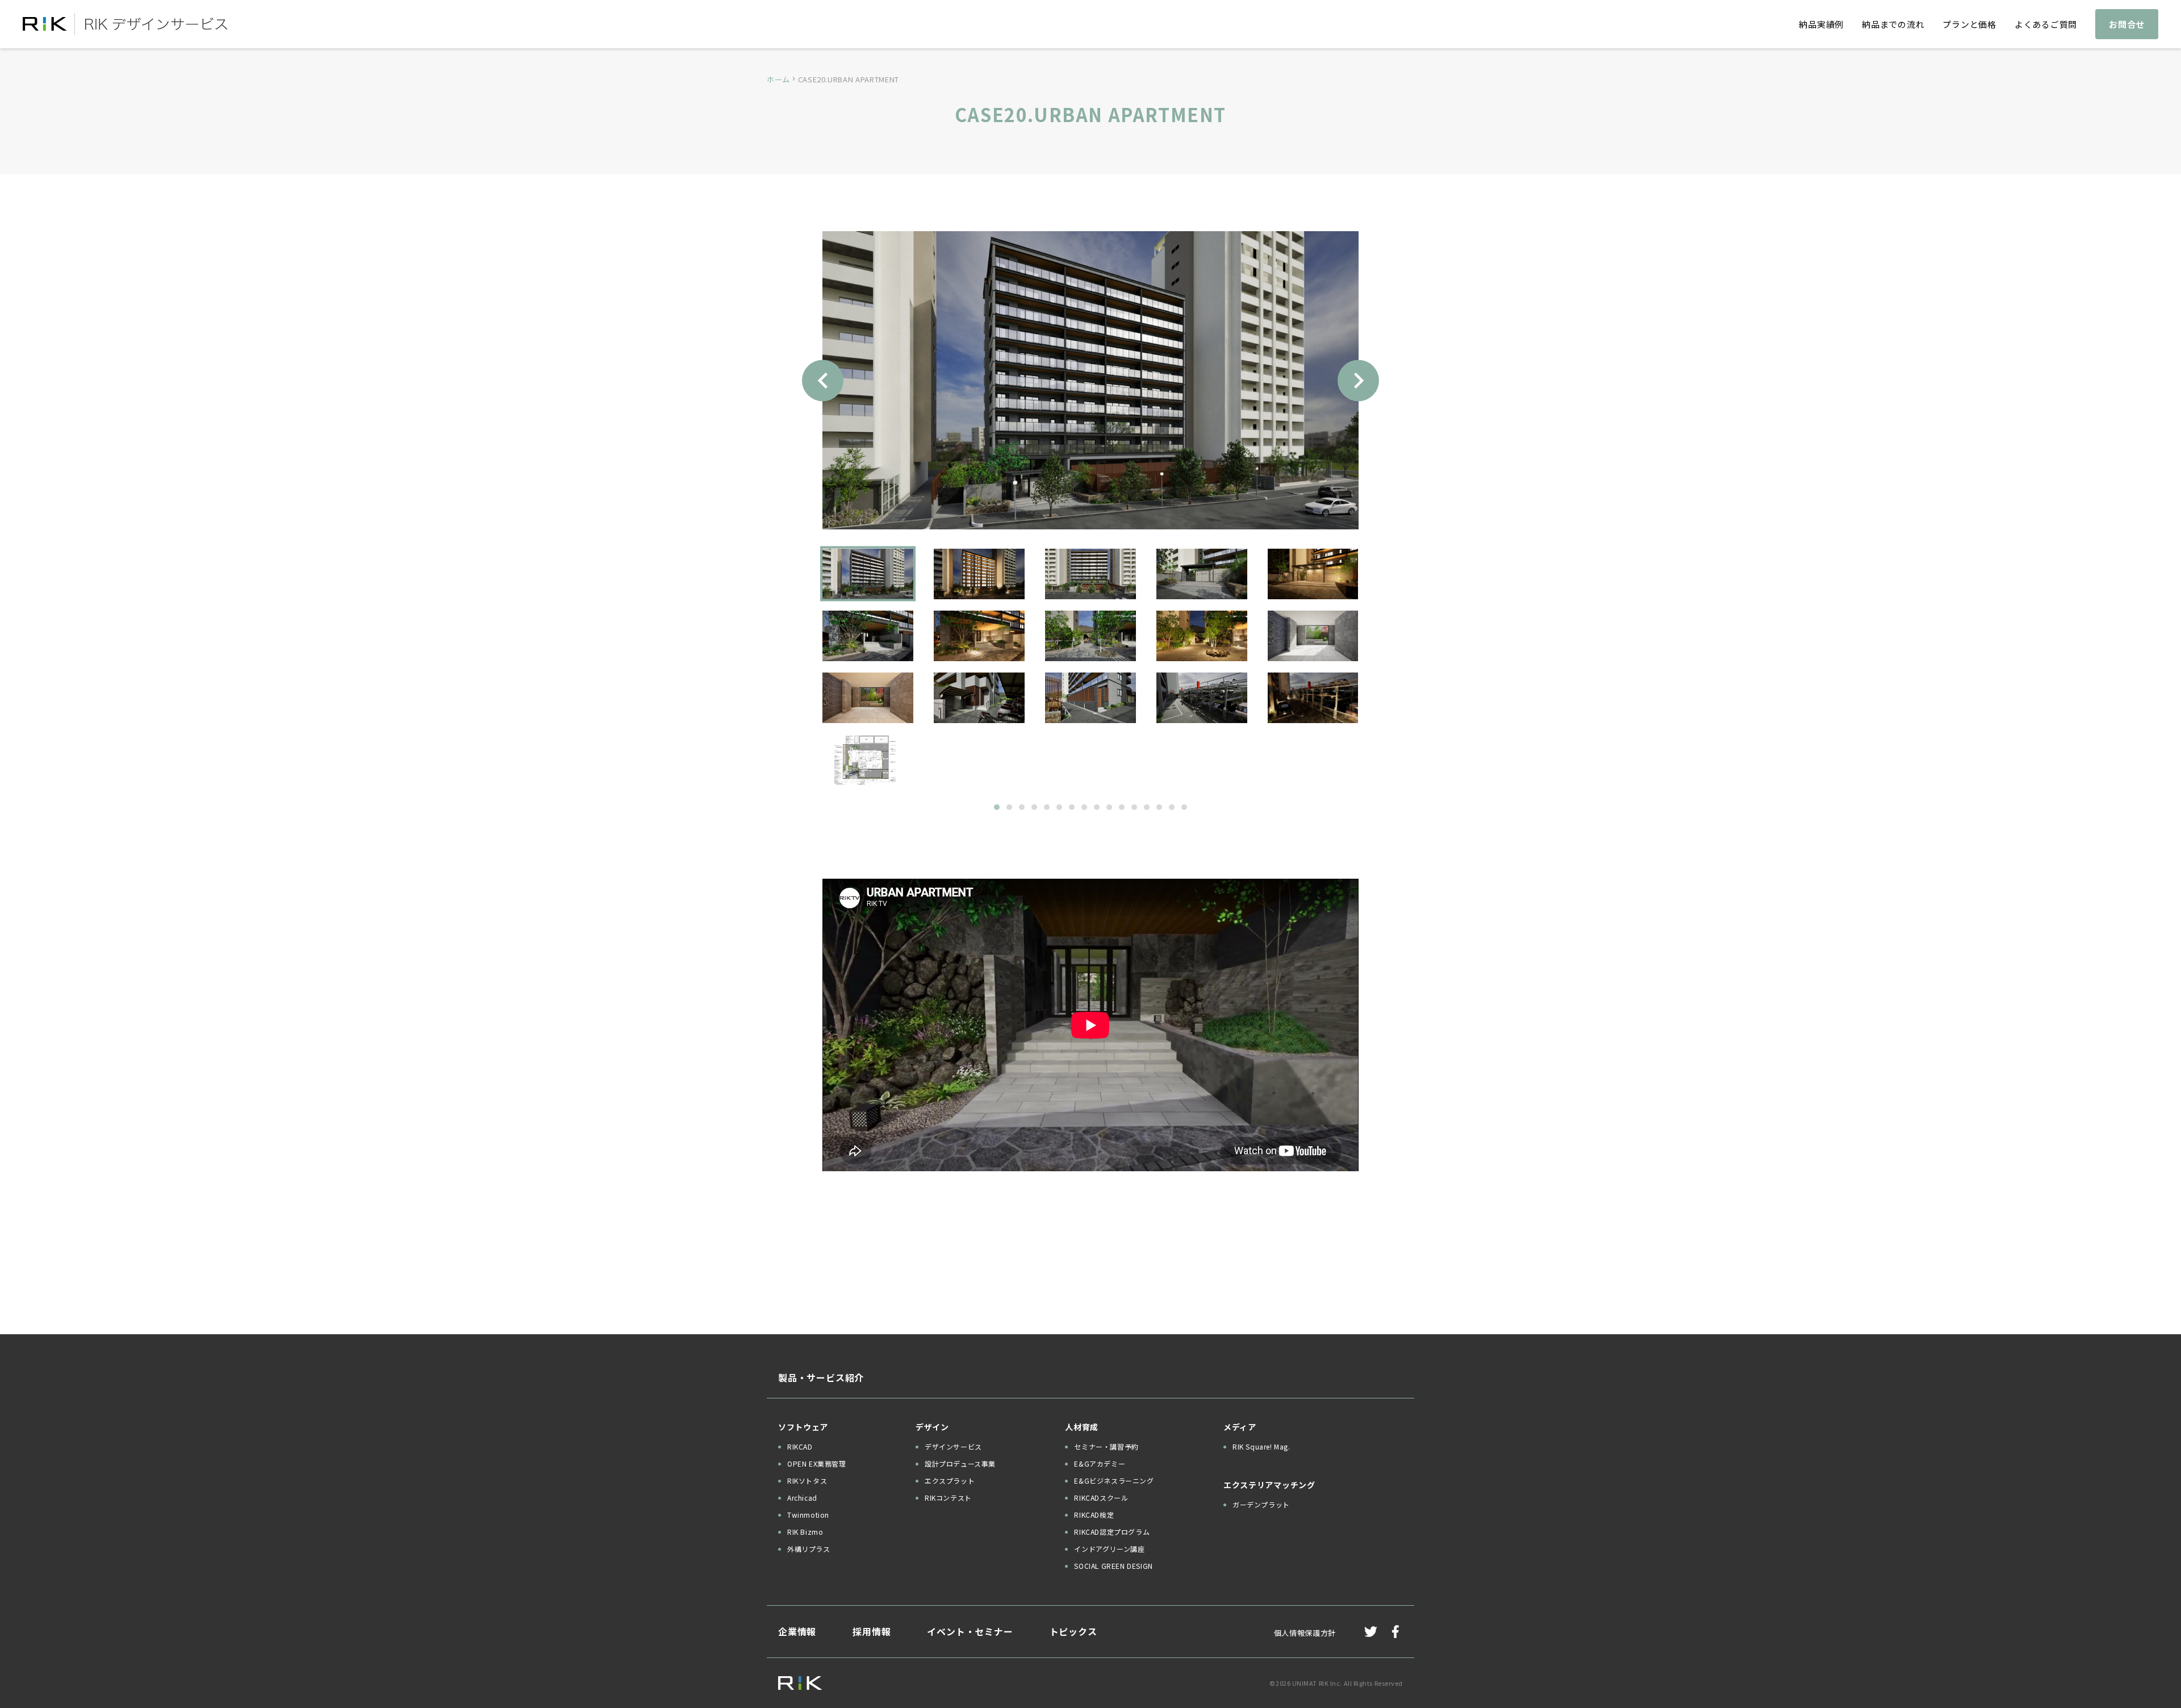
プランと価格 (1969, 24)
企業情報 (797, 1631)
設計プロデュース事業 (960, 1463)
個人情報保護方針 (1305, 1633)
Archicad (802, 1498)
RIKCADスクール (1101, 1498)
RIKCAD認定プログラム (1112, 1532)
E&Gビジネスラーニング (1114, 1481)
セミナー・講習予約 (1106, 1446)
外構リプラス (809, 1549)
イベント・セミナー (970, 1631)
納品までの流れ (1893, 24)
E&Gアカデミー (1100, 1463)
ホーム (778, 79)
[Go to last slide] (823, 380)
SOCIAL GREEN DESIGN (1113, 1566)
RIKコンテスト (948, 1498)
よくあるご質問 (2046, 24)
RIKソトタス (807, 1481)
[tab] (997, 807)
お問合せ (2127, 24)
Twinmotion (808, 1515)
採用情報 (872, 1631)
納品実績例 (1821, 24)
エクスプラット (950, 1481)
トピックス (1073, 1631)
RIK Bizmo (805, 1532)
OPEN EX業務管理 (817, 1463)
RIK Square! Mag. (1261, 1446)
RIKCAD (800, 1446)
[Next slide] (1358, 380)
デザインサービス (953, 1446)
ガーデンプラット (1261, 1504)
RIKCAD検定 (1094, 1515)
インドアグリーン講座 (1109, 1549)
